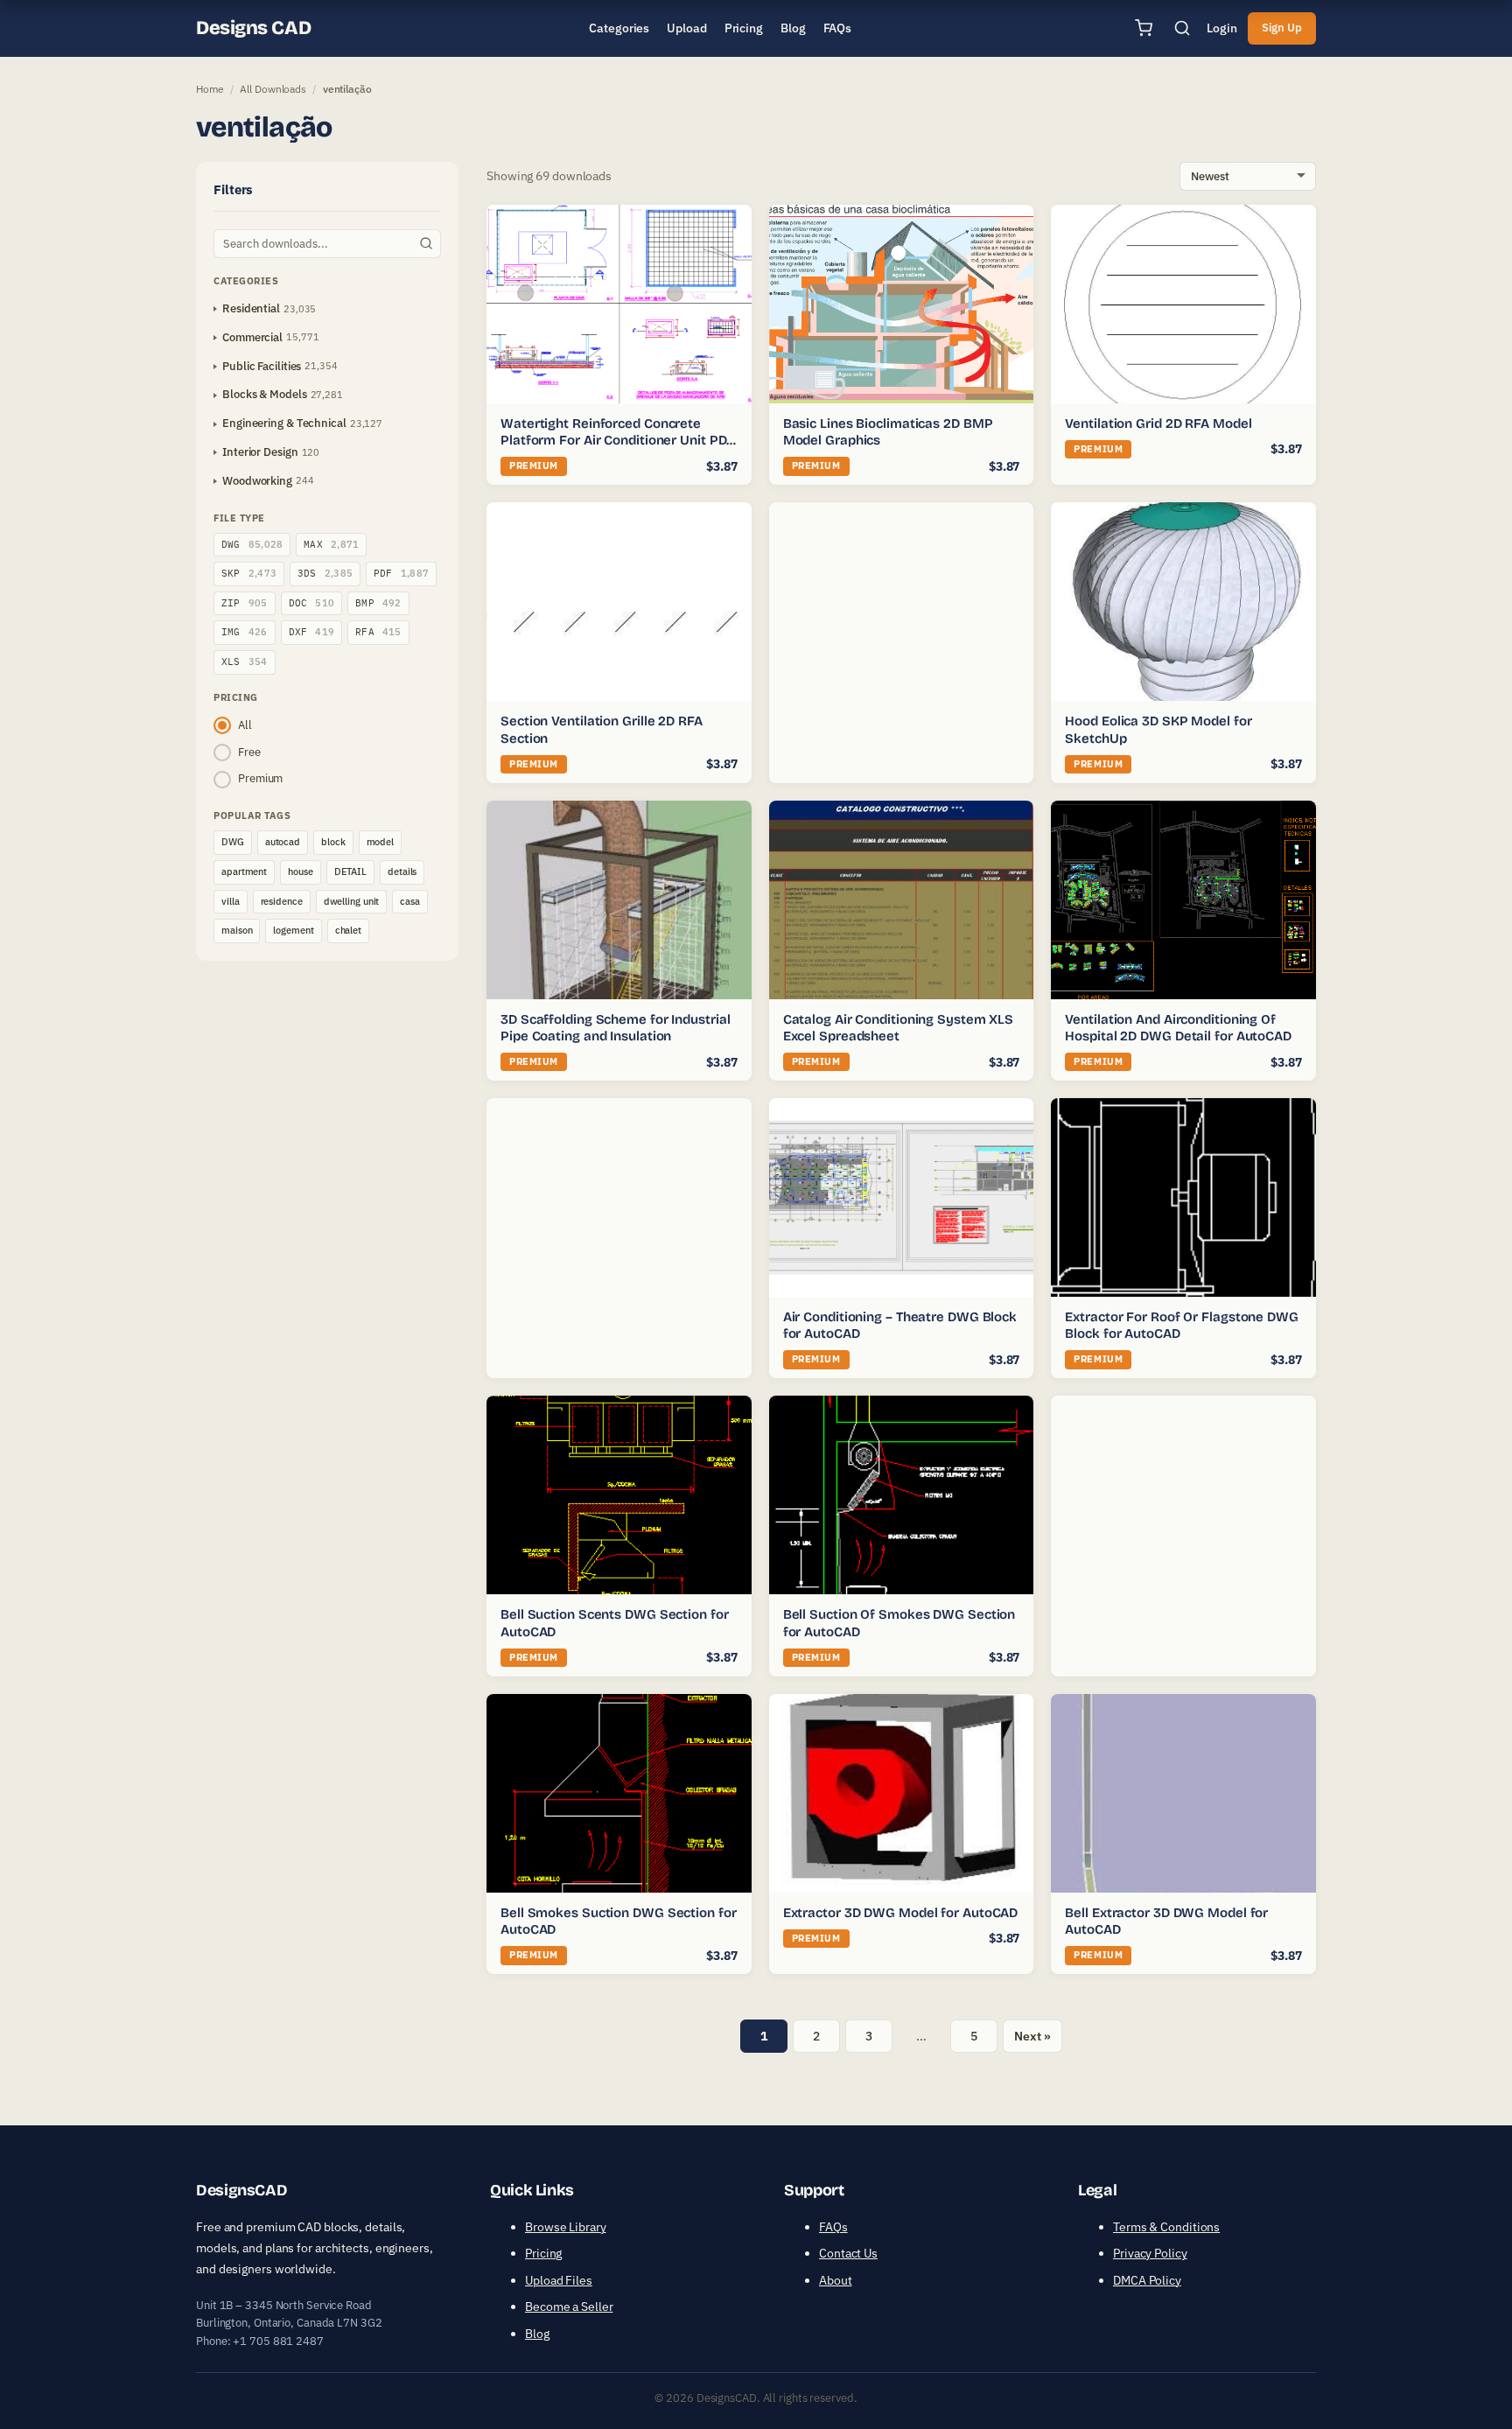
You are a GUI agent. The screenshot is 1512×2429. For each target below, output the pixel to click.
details (402, 871)
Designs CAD (253, 28)
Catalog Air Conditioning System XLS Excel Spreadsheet (899, 1028)
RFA (378, 632)
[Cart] (1144, 28)
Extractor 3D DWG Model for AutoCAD (901, 1913)
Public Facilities (262, 366)
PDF (401, 573)
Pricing (543, 2253)
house (301, 871)
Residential (251, 308)
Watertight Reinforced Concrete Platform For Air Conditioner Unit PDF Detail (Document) (617, 441)
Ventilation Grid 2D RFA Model (1158, 423)
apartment (244, 871)
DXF (312, 632)
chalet (348, 930)
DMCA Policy (1147, 2280)
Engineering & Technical (284, 423)
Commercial (252, 337)
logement (293, 930)
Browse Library (566, 2227)
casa (410, 901)
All (245, 725)
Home (210, 89)
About (836, 2280)
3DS (325, 573)
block (333, 842)
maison (237, 930)
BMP (378, 603)
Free (249, 752)
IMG (245, 632)
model (381, 842)
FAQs (833, 2227)
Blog (537, 2334)
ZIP (245, 603)
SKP (249, 573)
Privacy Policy (1150, 2253)
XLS (245, 661)
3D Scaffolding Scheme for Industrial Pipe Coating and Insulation (615, 1028)
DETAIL (350, 871)
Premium (260, 778)
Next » (1032, 2036)
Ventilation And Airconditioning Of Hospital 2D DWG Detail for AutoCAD (1178, 1028)
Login (1222, 28)
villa (231, 901)
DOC (312, 603)
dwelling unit (352, 901)
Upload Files (559, 2280)
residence (282, 901)
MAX (331, 544)
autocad (283, 842)
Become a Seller (569, 2306)
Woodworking (257, 481)
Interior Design (260, 452)
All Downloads (273, 89)
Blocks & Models (265, 394)
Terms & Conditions (1166, 2227)
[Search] (1182, 28)
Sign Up (1282, 28)
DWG (252, 544)
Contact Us (848, 2253)
